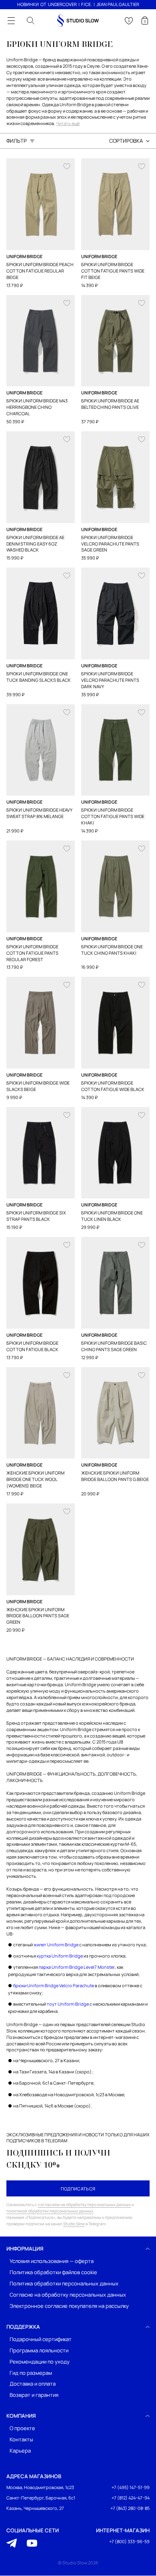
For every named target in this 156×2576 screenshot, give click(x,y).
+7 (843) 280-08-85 (130, 2508)
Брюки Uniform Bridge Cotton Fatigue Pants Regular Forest (32, 953)
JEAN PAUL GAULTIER (118, 4)
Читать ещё (68, 124)
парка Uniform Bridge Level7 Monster (77, 1967)
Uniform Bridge (24, 256)
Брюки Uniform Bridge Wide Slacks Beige (38, 1086)
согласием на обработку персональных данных (84, 2204)
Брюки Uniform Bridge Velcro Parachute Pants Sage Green (110, 544)
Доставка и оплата (33, 2384)
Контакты (21, 2440)
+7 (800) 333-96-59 (129, 2542)
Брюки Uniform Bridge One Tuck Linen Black (112, 1216)
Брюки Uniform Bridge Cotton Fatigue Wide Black (113, 1086)
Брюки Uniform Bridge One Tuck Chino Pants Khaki (112, 950)
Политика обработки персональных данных (64, 2284)
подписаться (78, 2189)
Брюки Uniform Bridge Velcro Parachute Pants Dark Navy (110, 680)
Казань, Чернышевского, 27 (35, 2508)
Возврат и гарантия (34, 2395)
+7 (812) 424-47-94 (131, 2498)
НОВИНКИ (28, 4)
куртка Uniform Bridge (60, 1956)
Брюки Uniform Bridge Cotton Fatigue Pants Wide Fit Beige (113, 271)
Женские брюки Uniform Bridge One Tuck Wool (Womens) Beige (35, 1479)
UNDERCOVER (62, 4)
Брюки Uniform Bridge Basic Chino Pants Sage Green (114, 1346)
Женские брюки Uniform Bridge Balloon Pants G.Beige (115, 1476)
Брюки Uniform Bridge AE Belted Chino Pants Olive (110, 404)
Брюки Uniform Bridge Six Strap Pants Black (36, 1216)
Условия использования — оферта (52, 2261)
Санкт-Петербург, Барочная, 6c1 (41, 2498)
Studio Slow (74, 2224)
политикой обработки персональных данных (50, 2211)
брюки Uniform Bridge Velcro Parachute (54, 1985)
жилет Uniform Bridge (56, 1945)
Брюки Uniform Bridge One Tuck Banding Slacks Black (39, 677)
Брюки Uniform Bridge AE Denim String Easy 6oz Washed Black (35, 544)
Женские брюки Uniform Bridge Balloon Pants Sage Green (38, 1616)
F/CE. (87, 4)
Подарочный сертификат (41, 2339)
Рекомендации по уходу (40, 2362)
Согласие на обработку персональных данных (68, 2295)
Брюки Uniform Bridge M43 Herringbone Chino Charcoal (37, 407)
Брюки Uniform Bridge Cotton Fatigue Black (32, 1346)
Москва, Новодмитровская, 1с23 (40, 2488)
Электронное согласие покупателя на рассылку (69, 2306)
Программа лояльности (39, 2351)
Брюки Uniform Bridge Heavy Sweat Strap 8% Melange (39, 813)
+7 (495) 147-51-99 (131, 2488)
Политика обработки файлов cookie (53, 2272)
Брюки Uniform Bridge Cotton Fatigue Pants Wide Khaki (113, 816)
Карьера (20, 2451)
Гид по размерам (31, 2373)
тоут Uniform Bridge (68, 2004)
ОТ (43, 4)
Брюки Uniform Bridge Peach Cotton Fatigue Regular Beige (40, 271)
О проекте (22, 2429)
